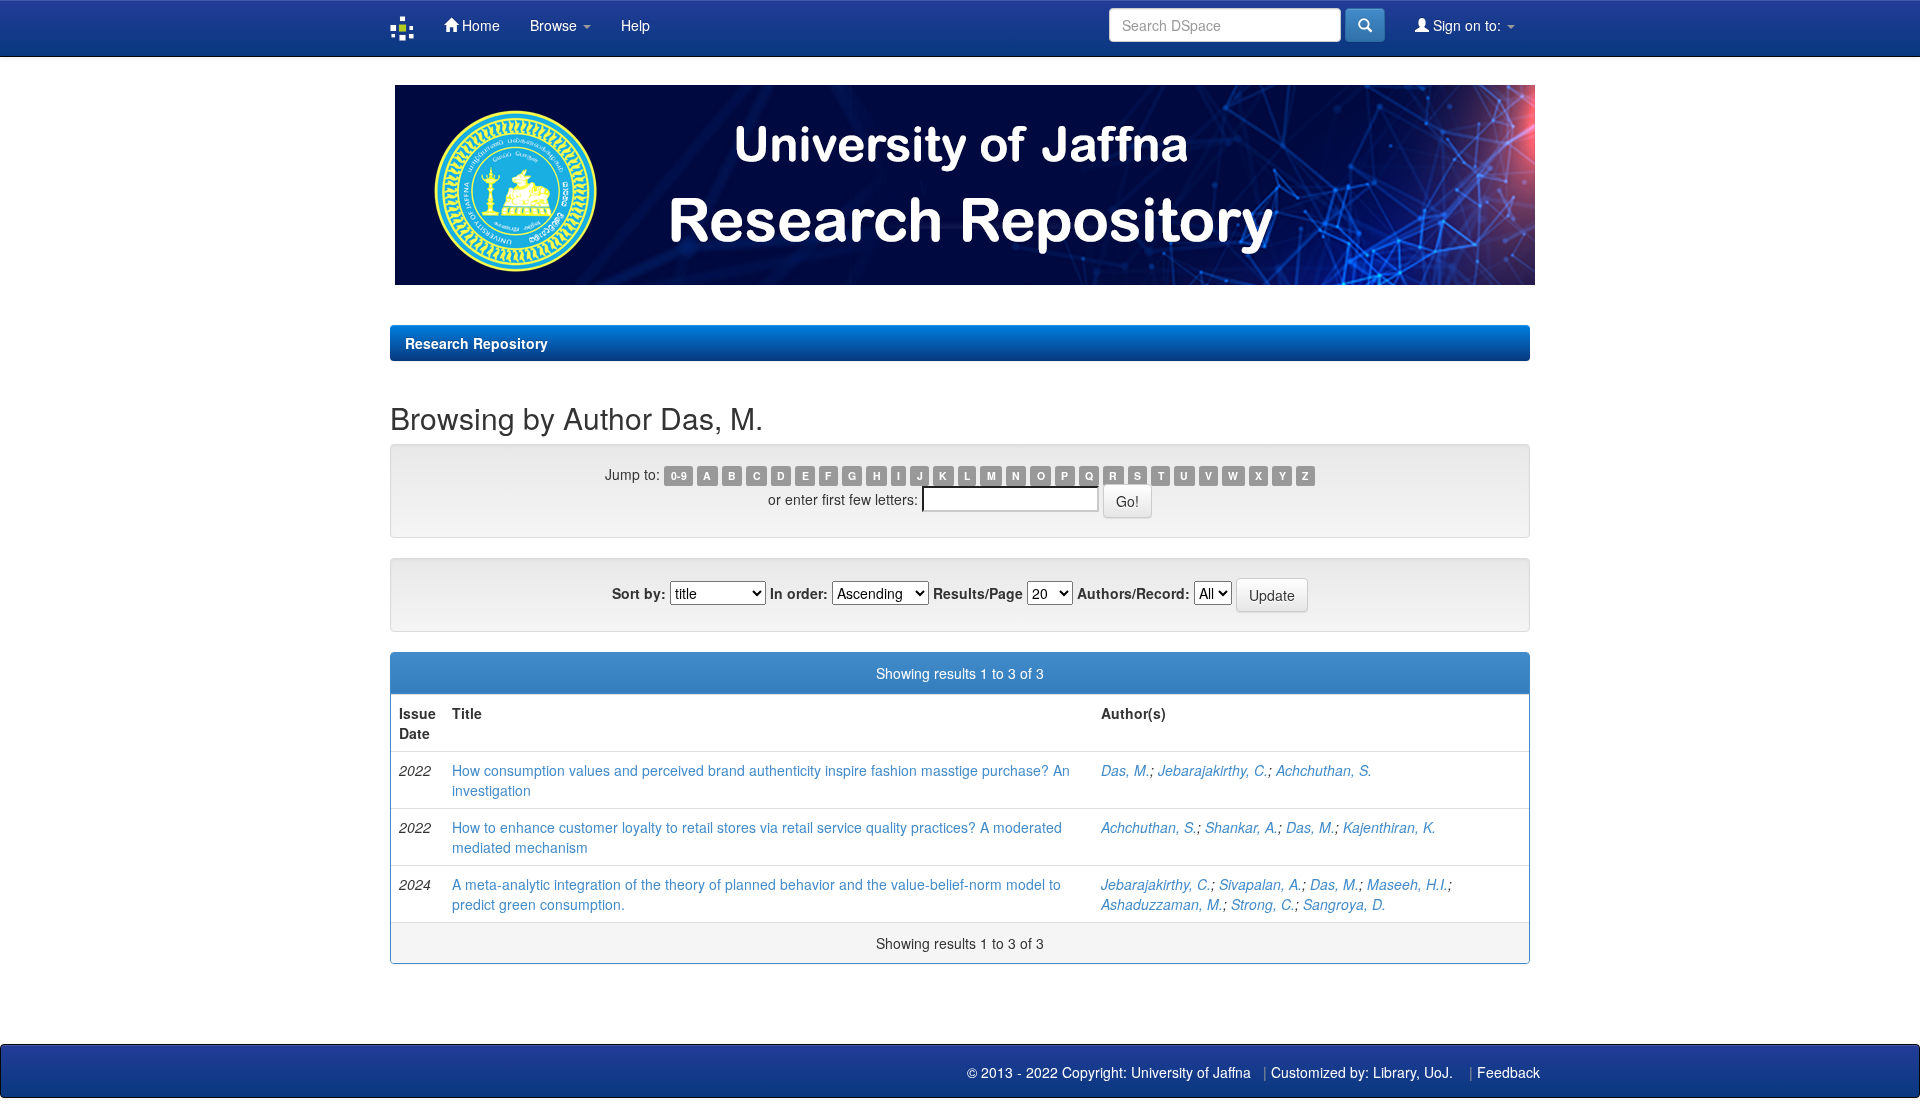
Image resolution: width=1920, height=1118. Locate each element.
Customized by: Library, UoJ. (1362, 1072)
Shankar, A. (1241, 827)
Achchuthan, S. (1324, 770)
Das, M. (1125, 770)
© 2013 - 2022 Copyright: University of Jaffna (1111, 1072)
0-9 (679, 475)
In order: (799, 593)
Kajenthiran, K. (1389, 827)
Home (479, 25)
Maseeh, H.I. (1407, 884)
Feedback (1508, 1072)
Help (635, 25)
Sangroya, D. (1344, 904)
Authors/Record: (1133, 593)
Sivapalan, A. (1260, 884)
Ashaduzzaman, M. (1162, 904)
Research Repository (476, 343)
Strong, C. (1263, 904)
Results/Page (978, 593)
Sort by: (639, 593)
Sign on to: (1467, 25)
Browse (555, 25)
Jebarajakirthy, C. (1213, 770)
